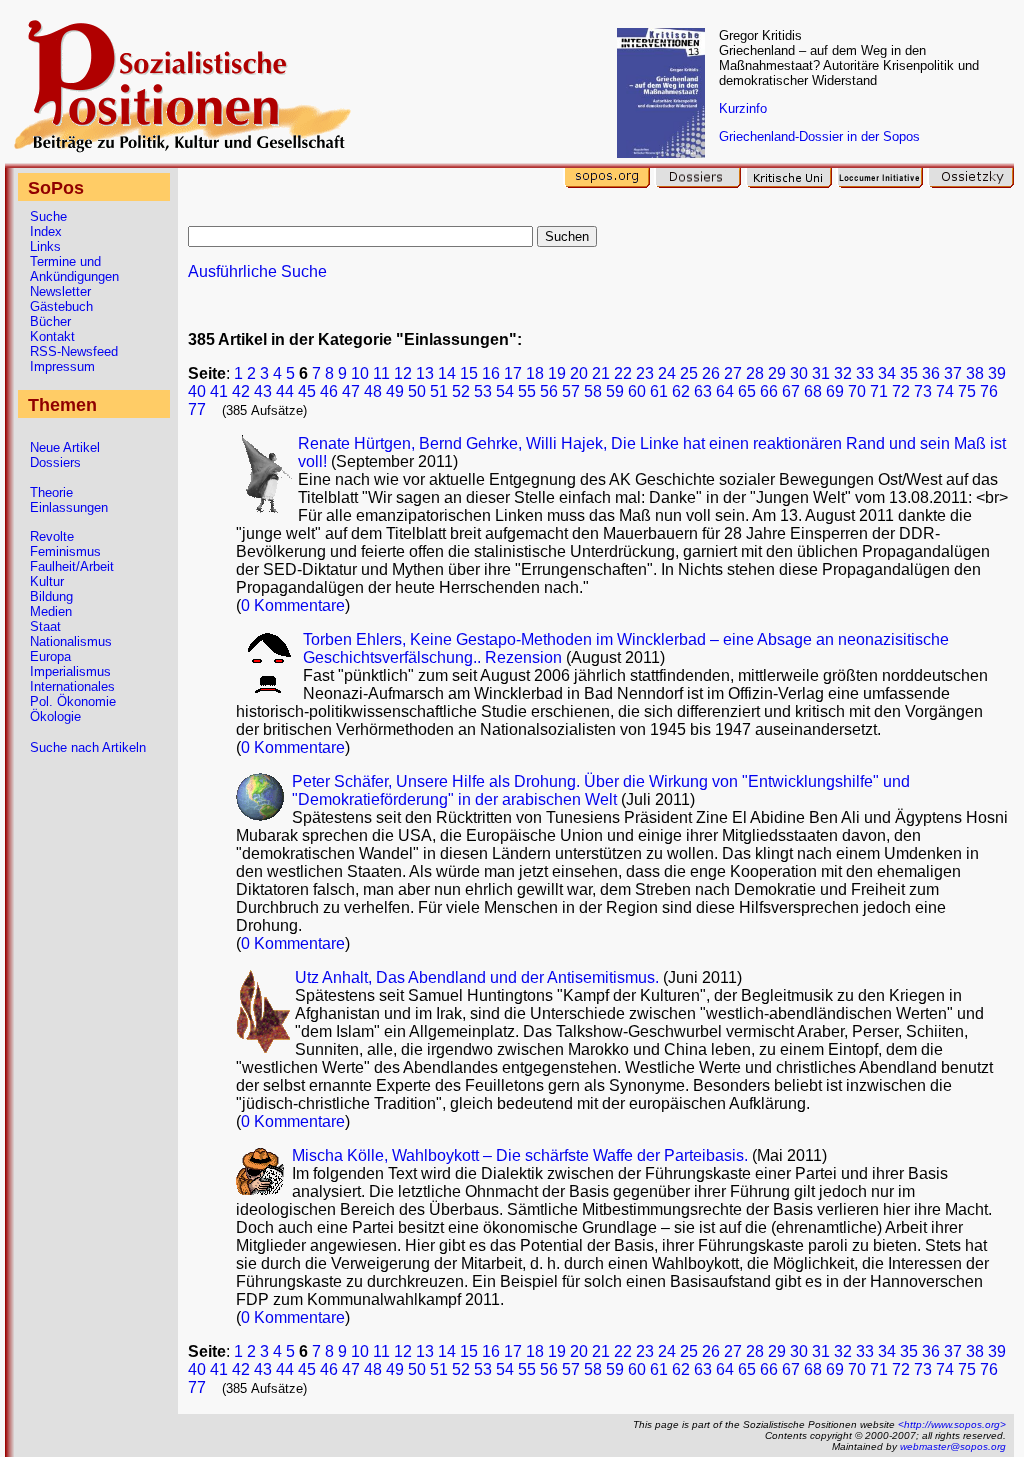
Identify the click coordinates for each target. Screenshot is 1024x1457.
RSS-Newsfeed (74, 351)
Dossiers (55, 462)
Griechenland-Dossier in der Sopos (819, 136)
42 (241, 391)
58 (593, 391)
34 (887, 373)
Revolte (52, 536)
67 (791, 391)
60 (637, 391)
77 (197, 409)
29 (777, 373)
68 (813, 391)
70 (857, 391)
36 (931, 373)
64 (725, 391)
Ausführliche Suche (257, 271)
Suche (48, 216)
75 (967, 391)
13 (425, 373)
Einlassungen (69, 507)
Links (45, 246)
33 (865, 373)
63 (703, 391)
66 (769, 391)
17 (513, 373)
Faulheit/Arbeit (72, 566)
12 (403, 373)
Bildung (51, 596)
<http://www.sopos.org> (952, 1424)
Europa (50, 656)
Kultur (47, 581)
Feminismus (65, 551)
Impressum (62, 366)
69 (835, 391)
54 (505, 391)
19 (557, 373)
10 (360, 373)
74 (945, 391)
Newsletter (60, 291)
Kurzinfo (743, 108)
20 (579, 373)
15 (469, 373)
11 (381, 373)
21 (601, 373)
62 (681, 391)
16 (491, 373)
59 (615, 391)
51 (439, 391)
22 (623, 373)
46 (329, 391)
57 (571, 391)
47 (351, 391)
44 (285, 391)
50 (417, 391)
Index (46, 231)
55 (527, 391)
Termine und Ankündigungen (74, 269)
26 (711, 373)
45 (307, 391)
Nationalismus (71, 641)
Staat (45, 626)
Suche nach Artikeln (88, 747)
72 (901, 391)
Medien (51, 611)
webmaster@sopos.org (953, 1446)
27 (733, 373)
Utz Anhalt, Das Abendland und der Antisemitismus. (479, 977)
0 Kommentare (293, 605)
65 (747, 391)
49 (395, 391)
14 (447, 373)
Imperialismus (70, 671)
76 (989, 391)
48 (373, 391)
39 (997, 373)
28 (755, 373)
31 (821, 373)
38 (975, 373)
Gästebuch (61, 306)
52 (461, 391)
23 (645, 373)
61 (659, 391)
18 (535, 373)
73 (923, 391)
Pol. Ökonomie (73, 701)
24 (667, 373)
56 (549, 391)
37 (953, 373)
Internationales (72, 686)
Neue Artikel (65, 447)
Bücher (50, 321)
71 (879, 391)
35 (909, 373)
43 (263, 391)
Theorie (51, 492)
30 (799, 373)
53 (483, 391)
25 (689, 373)
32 (843, 373)
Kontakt (52, 336)
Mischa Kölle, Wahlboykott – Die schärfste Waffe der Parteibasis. (522, 1155)
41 (219, 391)
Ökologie (55, 716)
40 (197, 391)
